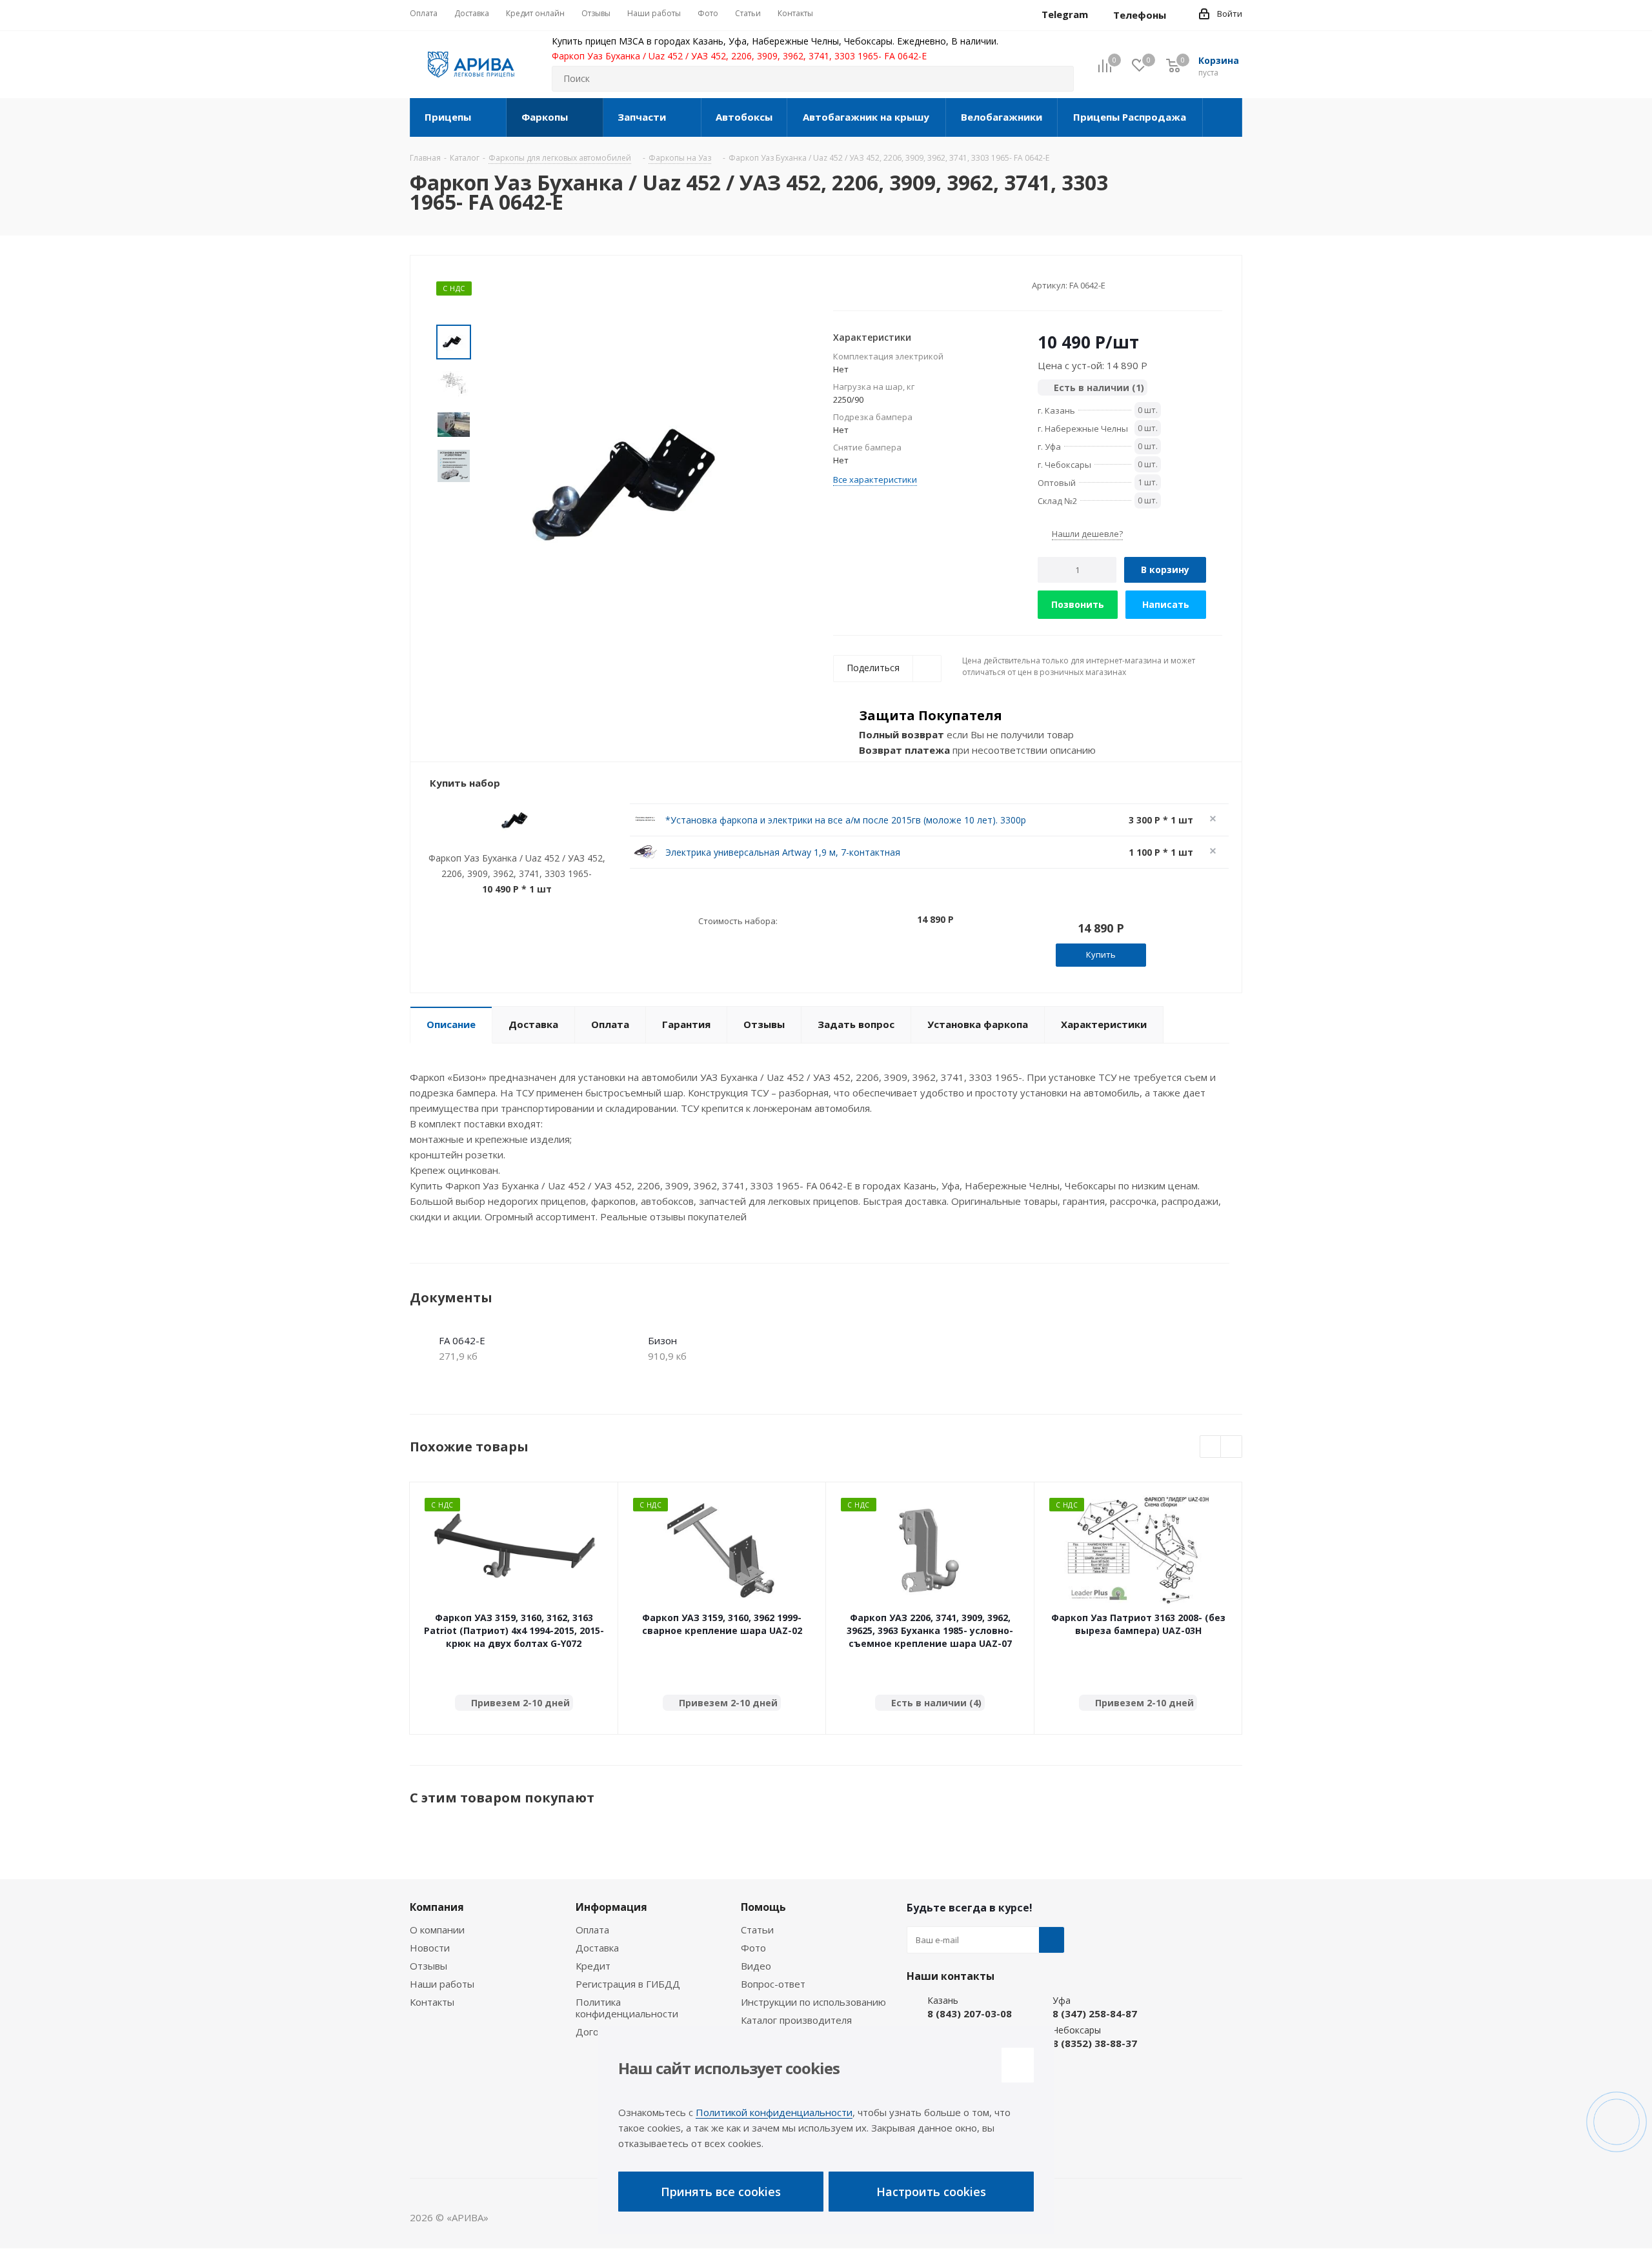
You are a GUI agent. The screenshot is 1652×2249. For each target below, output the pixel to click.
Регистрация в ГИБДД (628, 1984)
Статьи (757, 1930)
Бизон (662, 1340)
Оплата (592, 1930)
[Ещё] (1223, 117)
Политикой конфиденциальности (774, 2112)
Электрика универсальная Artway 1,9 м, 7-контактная (783, 852)
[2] (851, 285)
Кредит (593, 1966)
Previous (1211, 1447)
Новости (430, 1948)
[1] (839, 285)
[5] (888, 285)
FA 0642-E (462, 1340)
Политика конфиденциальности (627, 2008)
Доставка (597, 1948)
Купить (1101, 954)
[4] (876, 285)
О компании (437, 1930)
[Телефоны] (1176, 15)
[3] (864, 285)
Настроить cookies (931, 2192)
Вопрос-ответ (773, 1984)
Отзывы (428, 1966)
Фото (753, 1948)
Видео (756, 1966)
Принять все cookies (721, 2192)
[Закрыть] (1018, 2065)
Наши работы (442, 1984)
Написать (1166, 604)
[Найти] (1058, 79)
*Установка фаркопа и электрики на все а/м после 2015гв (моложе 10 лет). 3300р (846, 820)
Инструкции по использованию (813, 2002)
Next (1232, 1447)
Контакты (432, 2002)
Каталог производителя (796, 2020)
